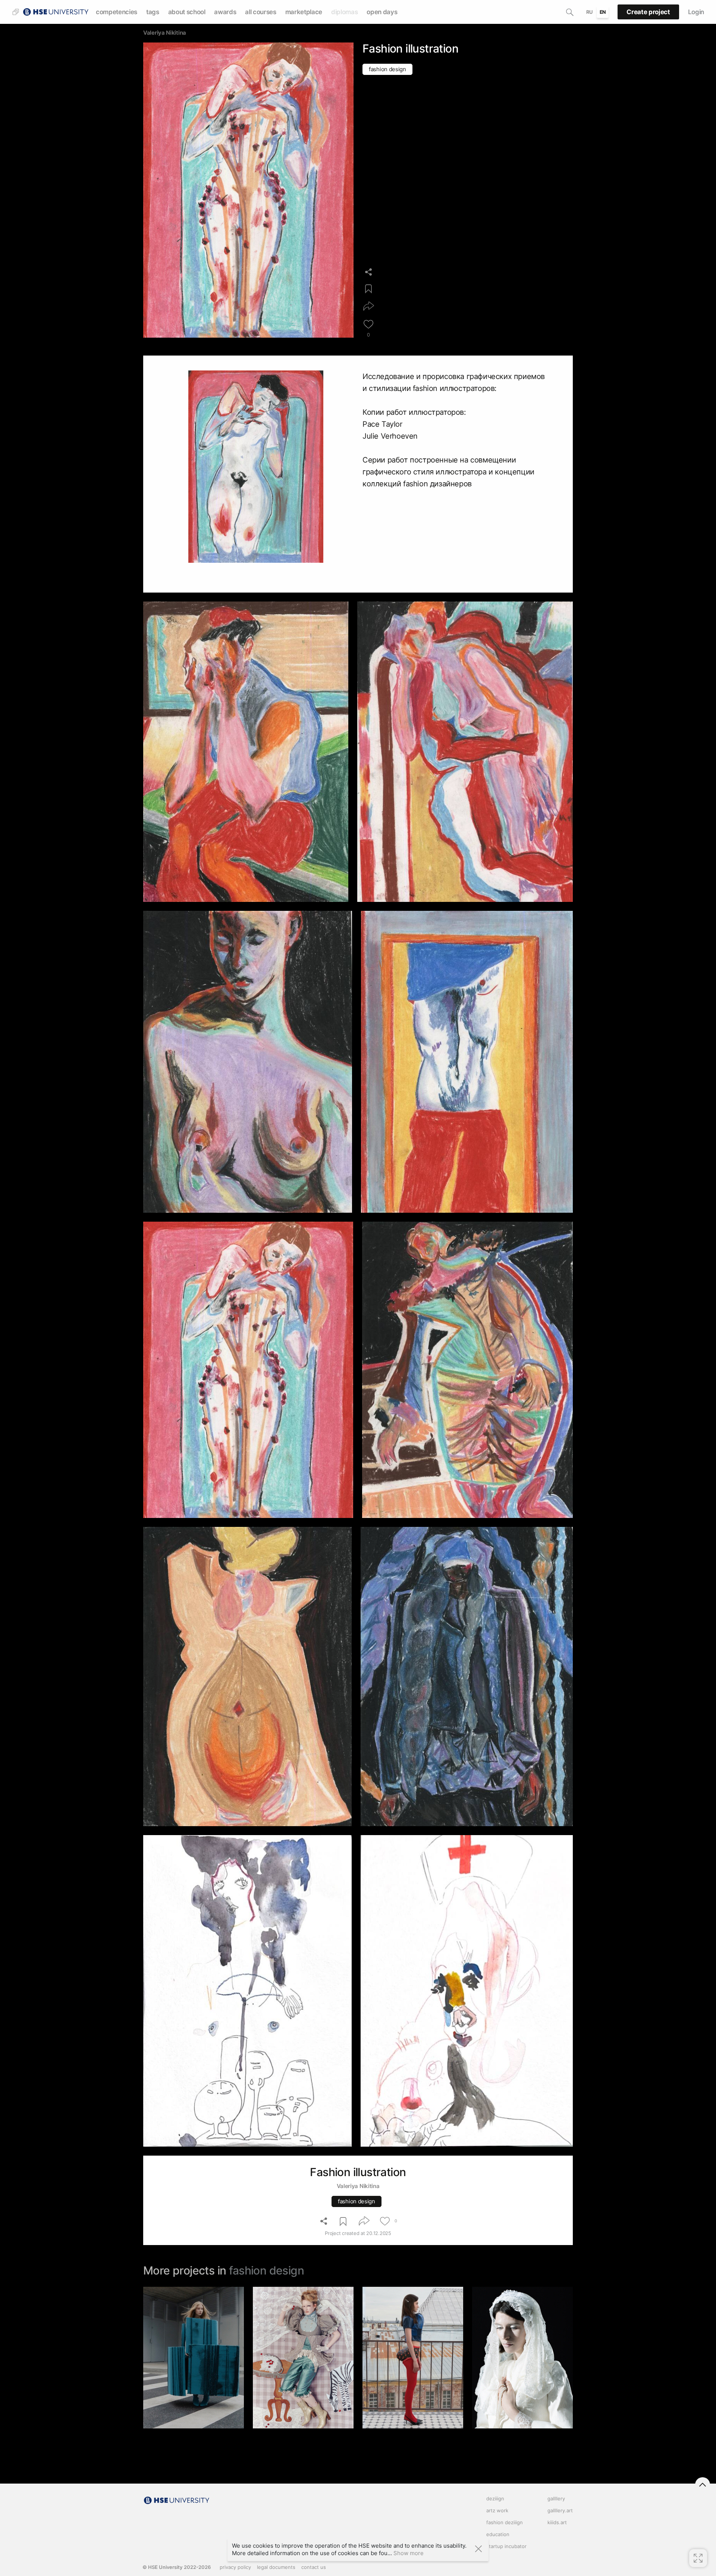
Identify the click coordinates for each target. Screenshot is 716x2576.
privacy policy (235, 2567)
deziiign (495, 2498)
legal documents (276, 2567)
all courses (260, 12)
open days (382, 12)
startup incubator (506, 2546)
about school (187, 12)
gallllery (556, 2498)
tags (153, 12)
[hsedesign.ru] (55, 11)
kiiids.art (557, 2522)
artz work (497, 2510)
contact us (314, 2567)
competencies (117, 12)
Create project (648, 12)
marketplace (304, 12)
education (498, 2534)
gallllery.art (560, 2510)
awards (225, 12)
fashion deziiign (505, 2522)
